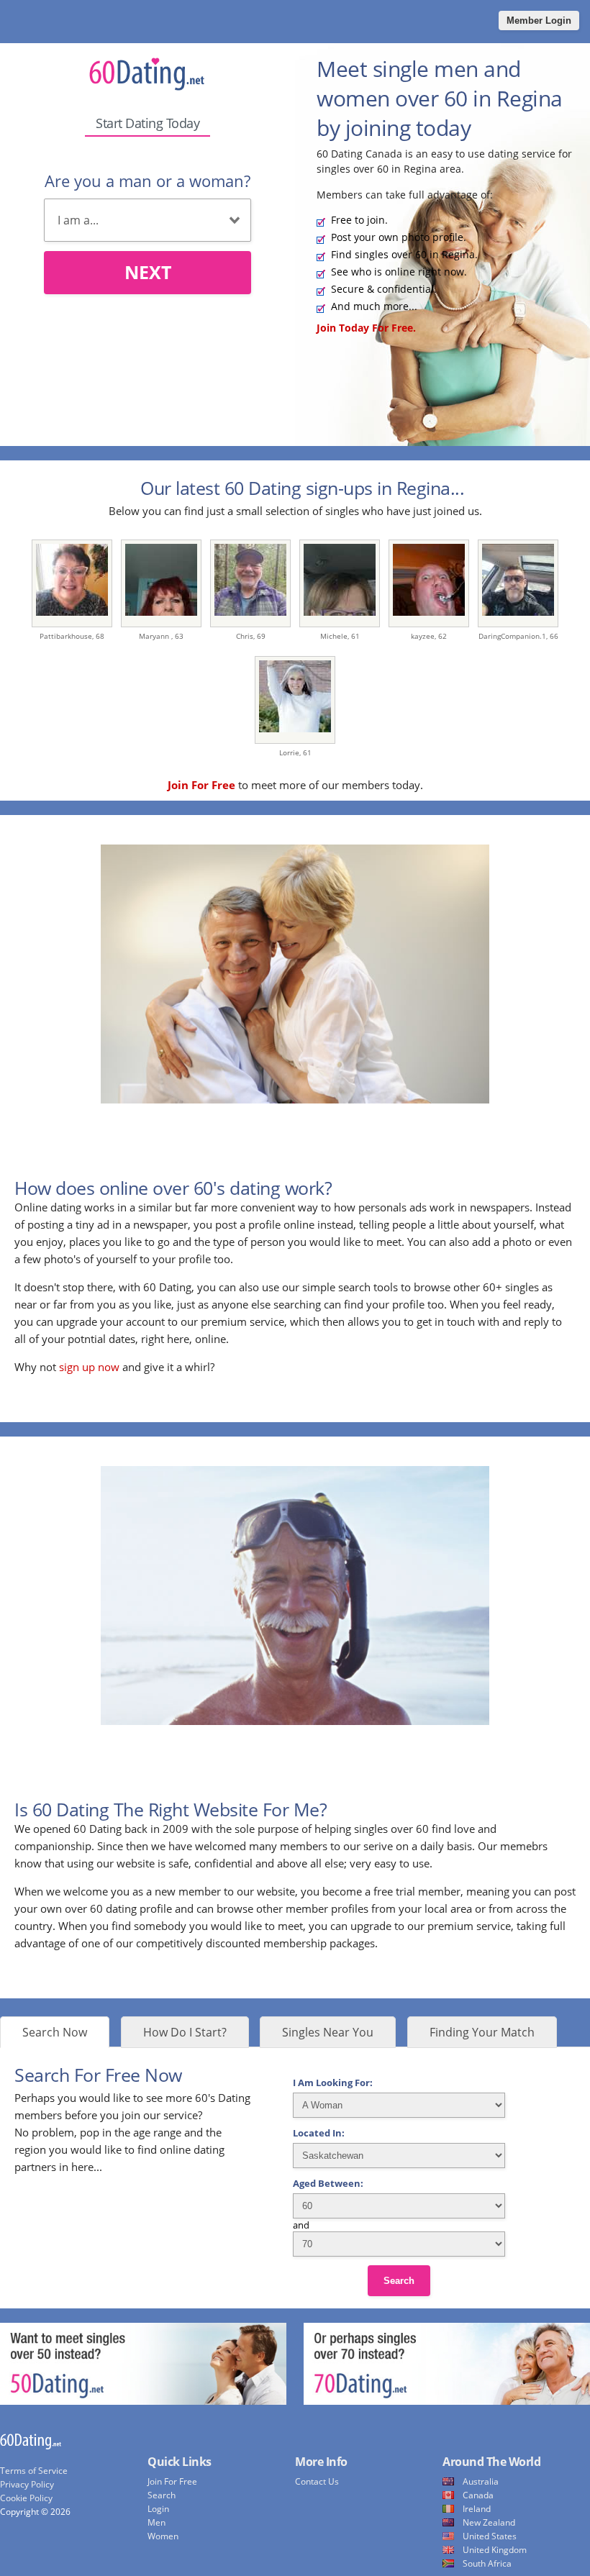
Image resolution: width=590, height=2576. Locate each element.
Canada (478, 2495)
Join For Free (172, 2481)
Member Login (539, 21)
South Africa (487, 2563)
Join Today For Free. (366, 328)
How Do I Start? (185, 2032)
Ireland (477, 2509)
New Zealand (489, 2522)
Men (156, 2522)
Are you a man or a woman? (147, 181)
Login (158, 2509)
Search (399, 2281)
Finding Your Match (482, 2032)
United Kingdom (495, 2550)
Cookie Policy (26, 2498)
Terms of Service (34, 2471)
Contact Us (317, 2481)
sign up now (89, 1367)
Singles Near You (328, 2032)
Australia (481, 2481)
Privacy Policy (27, 2484)
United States (490, 2536)
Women (163, 2536)
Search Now (55, 2032)
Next (148, 272)
